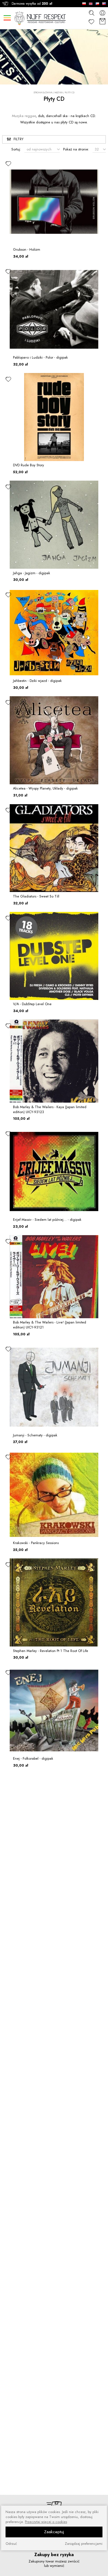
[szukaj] (91, 13)
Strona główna (43, 93)
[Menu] (7, 18)
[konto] (102, 13)
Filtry (19, 139)
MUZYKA (59, 92)
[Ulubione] (91, 22)
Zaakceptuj (54, 2532)
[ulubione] (8, 163)
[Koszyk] (102, 22)
